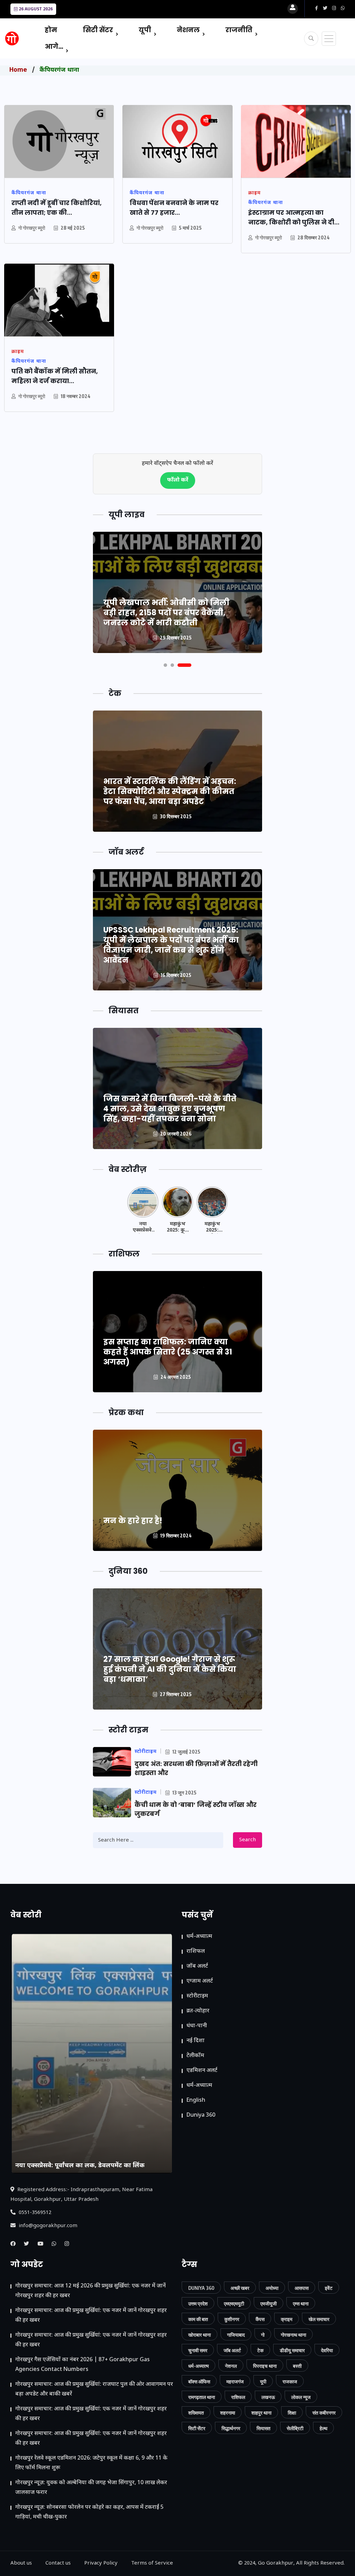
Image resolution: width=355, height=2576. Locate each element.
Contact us (58, 2563)
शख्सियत (196, 2413)
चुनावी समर (198, 2350)
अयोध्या (272, 2288)
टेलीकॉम (195, 2056)
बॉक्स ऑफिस (199, 2381)
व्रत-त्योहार (198, 2011)
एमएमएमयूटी (234, 2304)
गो (263, 2335)
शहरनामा (228, 2413)
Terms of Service (152, 2563)
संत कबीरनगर (324, 2413)
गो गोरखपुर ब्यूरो (32, 228)
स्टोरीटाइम (197, 1996)
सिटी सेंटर (98, 30)
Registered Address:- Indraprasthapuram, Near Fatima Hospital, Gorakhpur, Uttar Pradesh (81, 2195)
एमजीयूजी (269, 2304)
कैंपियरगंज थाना (59, 70)
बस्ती (297, 2366)
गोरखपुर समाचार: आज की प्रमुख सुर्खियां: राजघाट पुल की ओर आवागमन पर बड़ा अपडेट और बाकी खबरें (94, 2389)
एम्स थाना (301, 2304)
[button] (165, 665)
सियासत (263, 2428)
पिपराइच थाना (265, 2366)
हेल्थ (323, 2428)
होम (51, 30)
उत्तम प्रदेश (198, 2304)
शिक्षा (292, 2413)
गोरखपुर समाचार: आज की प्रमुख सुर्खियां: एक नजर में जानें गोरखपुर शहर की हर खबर (91, 2316)
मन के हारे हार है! (133, 1521)
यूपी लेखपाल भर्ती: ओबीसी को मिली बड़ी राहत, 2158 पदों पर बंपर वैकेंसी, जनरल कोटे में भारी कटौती (166, 613)
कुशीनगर (232, 2319)
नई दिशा (196, 2041)
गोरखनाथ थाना (293, 2335)
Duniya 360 (201, 2115)
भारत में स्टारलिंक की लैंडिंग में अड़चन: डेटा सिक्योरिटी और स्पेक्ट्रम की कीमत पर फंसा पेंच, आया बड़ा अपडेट (170, 791)
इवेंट (329, 2288)
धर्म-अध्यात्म (199, 1937)
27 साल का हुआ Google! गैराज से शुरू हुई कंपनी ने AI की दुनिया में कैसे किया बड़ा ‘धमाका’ (170, 1669)
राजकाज (290, 2381)
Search (248, 1840)
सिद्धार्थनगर (231, 2428)
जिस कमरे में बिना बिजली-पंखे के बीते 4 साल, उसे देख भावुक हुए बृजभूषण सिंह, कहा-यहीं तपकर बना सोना (170, 1109)
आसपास (302, 2288)
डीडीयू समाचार (292, 2350)
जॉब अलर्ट (197, 1966)
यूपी (145, 30)
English (196, 2101)
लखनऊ (268, 2397)
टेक (260, 2350)
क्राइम (287, 2319)
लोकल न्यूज (301, 2397)
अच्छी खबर (240, 2288)
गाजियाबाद (236, 2335)
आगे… (54, 47)
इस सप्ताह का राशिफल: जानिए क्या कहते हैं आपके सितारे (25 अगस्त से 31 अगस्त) (168, 1352)
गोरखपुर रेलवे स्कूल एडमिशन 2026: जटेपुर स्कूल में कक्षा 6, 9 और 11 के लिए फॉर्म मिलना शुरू (91, 2463)
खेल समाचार (319, 2319)
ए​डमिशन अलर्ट (202, 2071)
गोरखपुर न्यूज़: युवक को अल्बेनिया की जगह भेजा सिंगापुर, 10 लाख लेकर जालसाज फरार (91, 2488)
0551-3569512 (34, 2213)
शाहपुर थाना (261, 2413)
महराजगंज (235, 2381)
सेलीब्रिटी (295, 2428)
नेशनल (188, 30)
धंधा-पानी (197, 2026)
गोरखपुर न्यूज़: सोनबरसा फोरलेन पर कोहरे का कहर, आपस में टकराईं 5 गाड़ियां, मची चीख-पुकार (89, 2512)
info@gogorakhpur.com (47, 2226)
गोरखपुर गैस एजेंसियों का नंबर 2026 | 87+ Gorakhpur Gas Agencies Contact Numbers (83, 2365)
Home (18, 70)
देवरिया (327, 2350)
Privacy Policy (101, 2563)
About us (21, 2563)
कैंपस (260, 2319)
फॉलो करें (178, 480)
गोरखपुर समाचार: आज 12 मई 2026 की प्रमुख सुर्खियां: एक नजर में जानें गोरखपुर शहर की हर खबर (90, 2291)
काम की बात (198, 2319)
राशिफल (196, 1952)
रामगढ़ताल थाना (202, 2397)
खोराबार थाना (200, 2335)
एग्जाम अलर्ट (200, 1981)
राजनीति (239, 30)
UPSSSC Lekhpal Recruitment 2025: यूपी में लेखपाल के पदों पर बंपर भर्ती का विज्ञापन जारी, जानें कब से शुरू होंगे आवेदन (171, 945)
